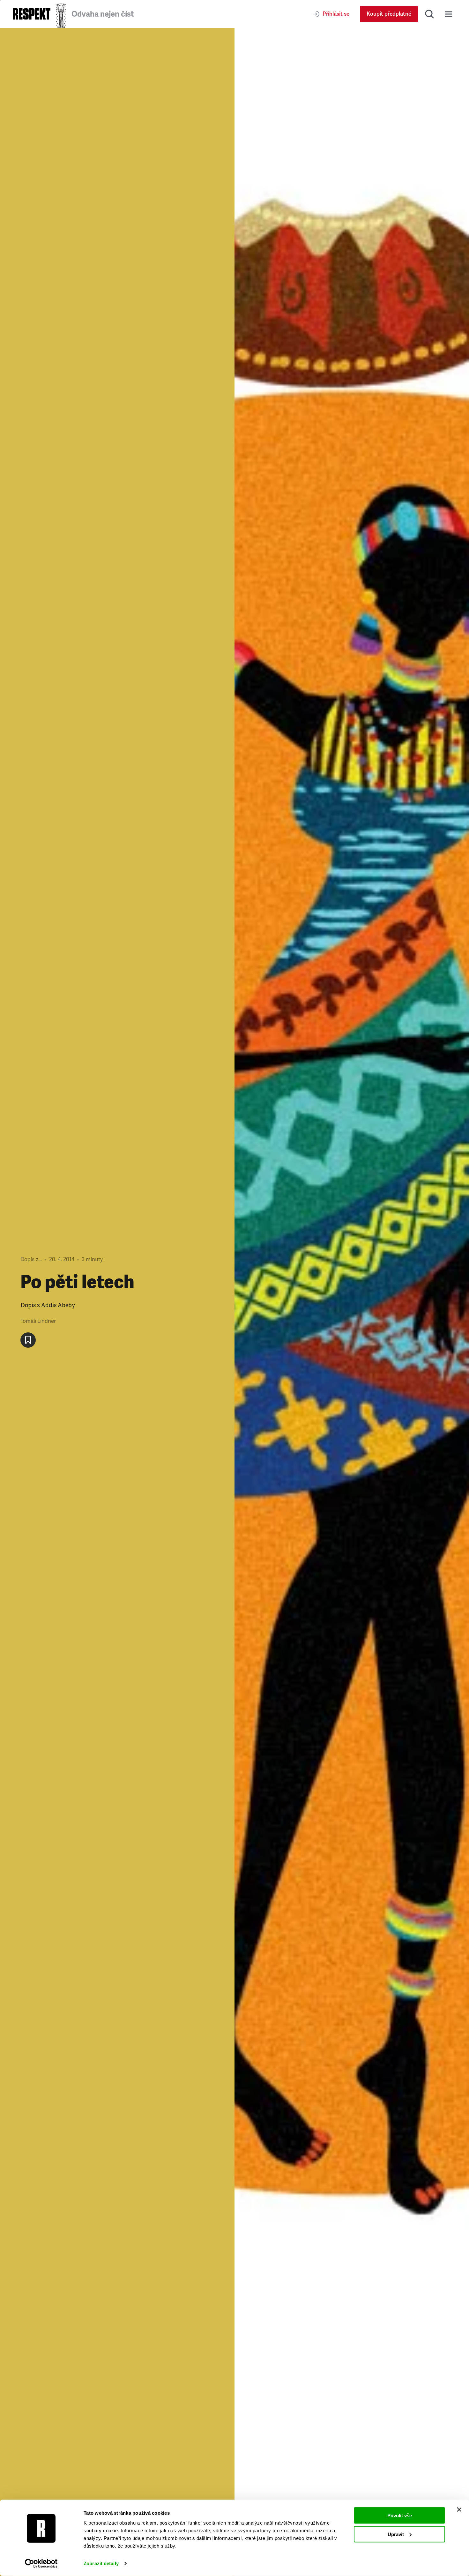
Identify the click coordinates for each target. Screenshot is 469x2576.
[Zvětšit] (352, 1302)
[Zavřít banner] (459, 2510)
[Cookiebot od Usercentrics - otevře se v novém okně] (41, 2564)
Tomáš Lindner (38, 1321)
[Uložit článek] (28, 1340)
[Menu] (449, 14)
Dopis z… (31, 1259)
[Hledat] (429, 14)
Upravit (396, 2534)
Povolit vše (400, 2515)
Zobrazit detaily (101, 2563)
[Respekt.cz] (32, 14)
